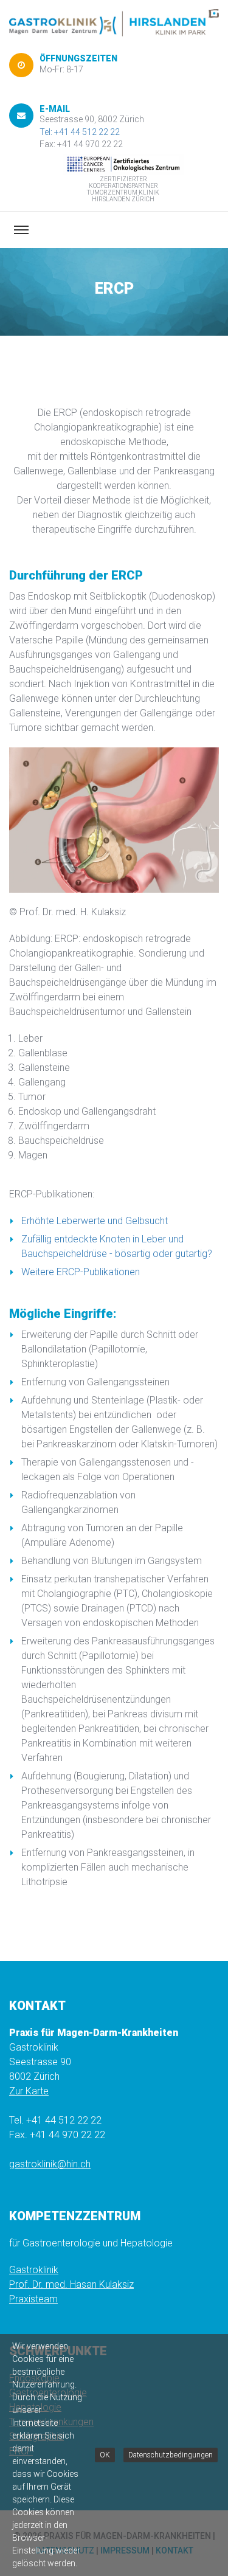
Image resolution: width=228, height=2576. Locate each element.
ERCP (21, 2451)
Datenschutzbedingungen (169, 2442)
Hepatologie (35, 2407)
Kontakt (174, 2550)
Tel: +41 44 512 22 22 (80, 132)
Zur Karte (29, 2091)
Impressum (125, 2550)
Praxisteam (33, 2299)
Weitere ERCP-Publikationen (81, 1272)
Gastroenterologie (48, 2393)
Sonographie (36, 2436)
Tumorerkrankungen (51, 2422)
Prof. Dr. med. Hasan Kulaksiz (71, 2284)
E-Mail (55, 109)
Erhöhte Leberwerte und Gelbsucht (95, 1221)
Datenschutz (65, 2550)
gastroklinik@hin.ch (50, 2164)
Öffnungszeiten (78, 58)
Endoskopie (34, 2378)
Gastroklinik (34, 2270)
